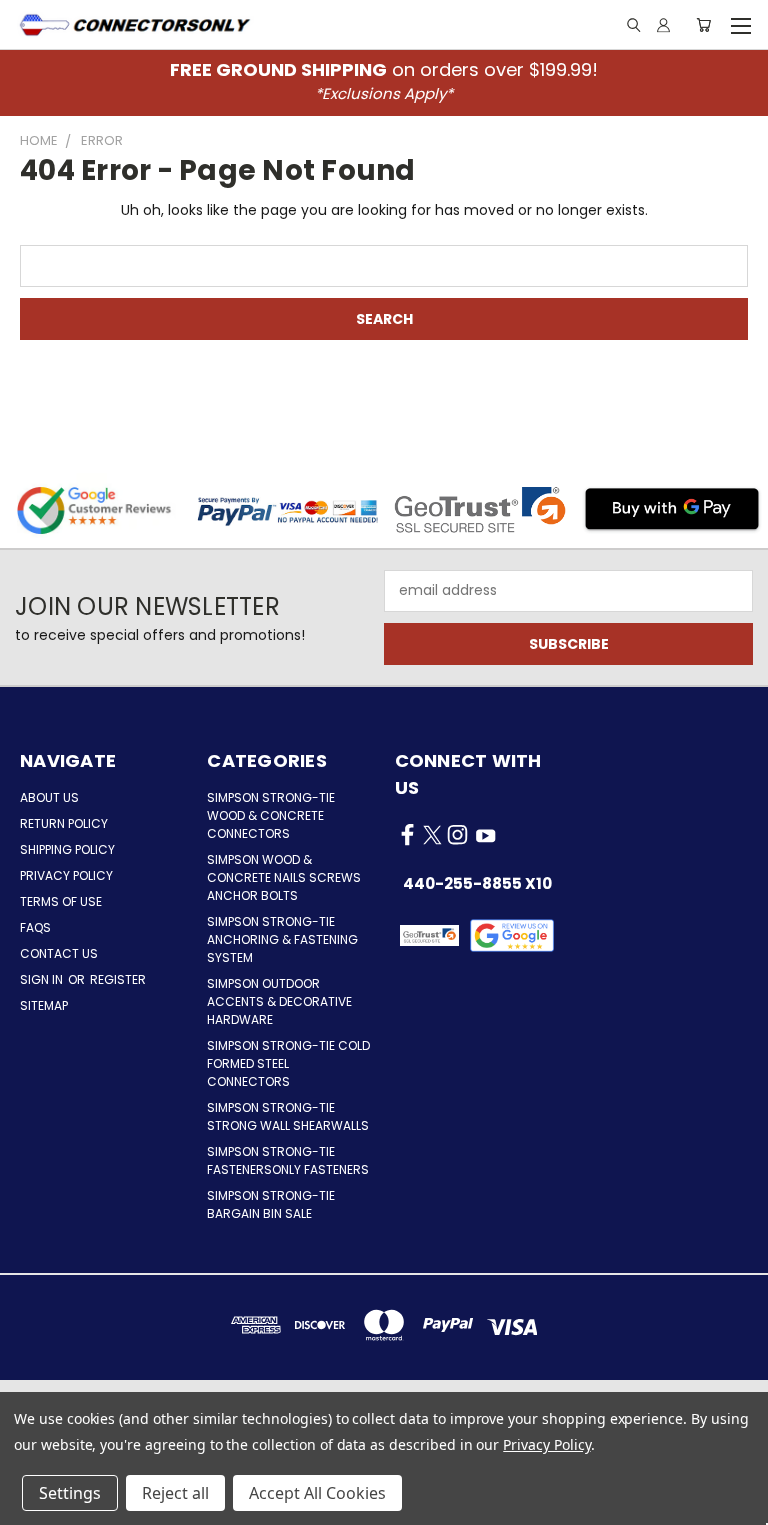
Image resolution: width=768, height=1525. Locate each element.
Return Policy (64, 823)
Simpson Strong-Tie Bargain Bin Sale (271, 1204)
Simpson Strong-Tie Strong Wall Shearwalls (288, 1116)
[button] (512, 935)
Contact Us (59, 953)
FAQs (35, 927)
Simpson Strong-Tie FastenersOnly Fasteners (288, 1160)
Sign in (43, 979)
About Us (49, 797)
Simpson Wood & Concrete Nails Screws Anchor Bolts (284, 877)
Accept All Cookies (317, 1493)
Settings (70, 1493)
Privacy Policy (66, 875)
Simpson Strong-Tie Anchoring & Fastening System (282, 939)
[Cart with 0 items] (703, 25)
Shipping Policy (67, 849)
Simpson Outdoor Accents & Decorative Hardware (279, 1001)
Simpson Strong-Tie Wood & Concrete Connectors (271, 815)
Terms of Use (61, 901)
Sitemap (44, 1005)
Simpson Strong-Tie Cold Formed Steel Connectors (288, 1063)
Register (118, 979)
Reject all (175, 1493)
